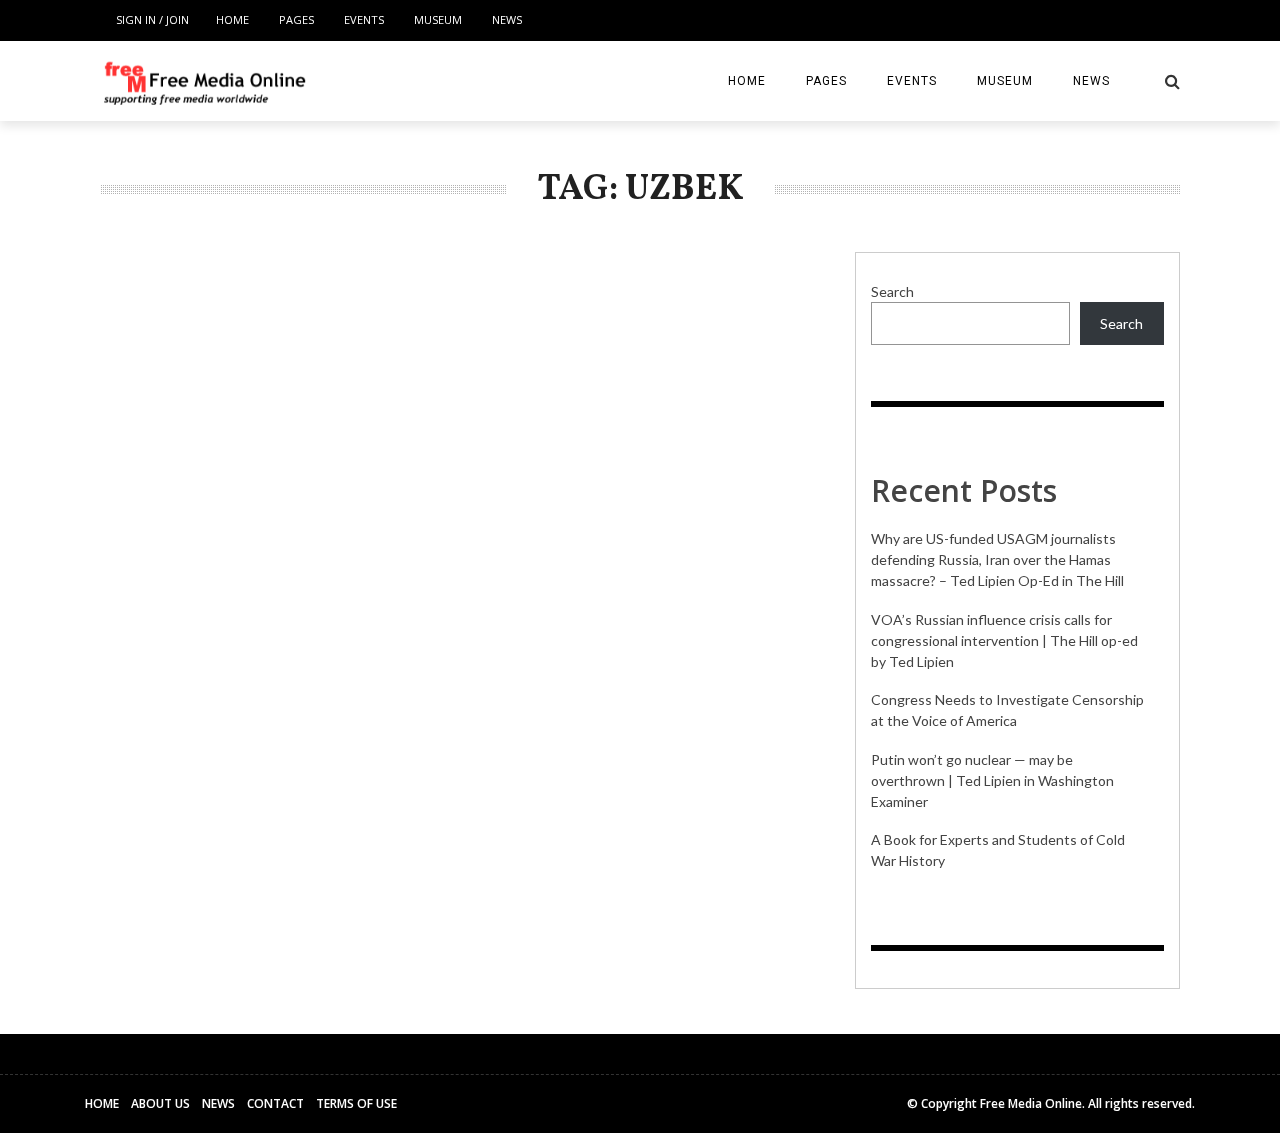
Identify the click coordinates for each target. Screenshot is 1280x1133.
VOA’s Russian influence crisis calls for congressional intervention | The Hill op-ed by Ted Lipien (1004, 640)
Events (364, 19)
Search (892, 291)
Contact (275, 1103)
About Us (160, 1103)
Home (232, 19)
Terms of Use (356, 1103)
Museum (438, 19)
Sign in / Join (152, 19)
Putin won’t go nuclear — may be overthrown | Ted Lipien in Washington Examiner (992, 780)
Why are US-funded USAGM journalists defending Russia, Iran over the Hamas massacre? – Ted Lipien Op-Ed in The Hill (997, 559)
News (507, 19)
